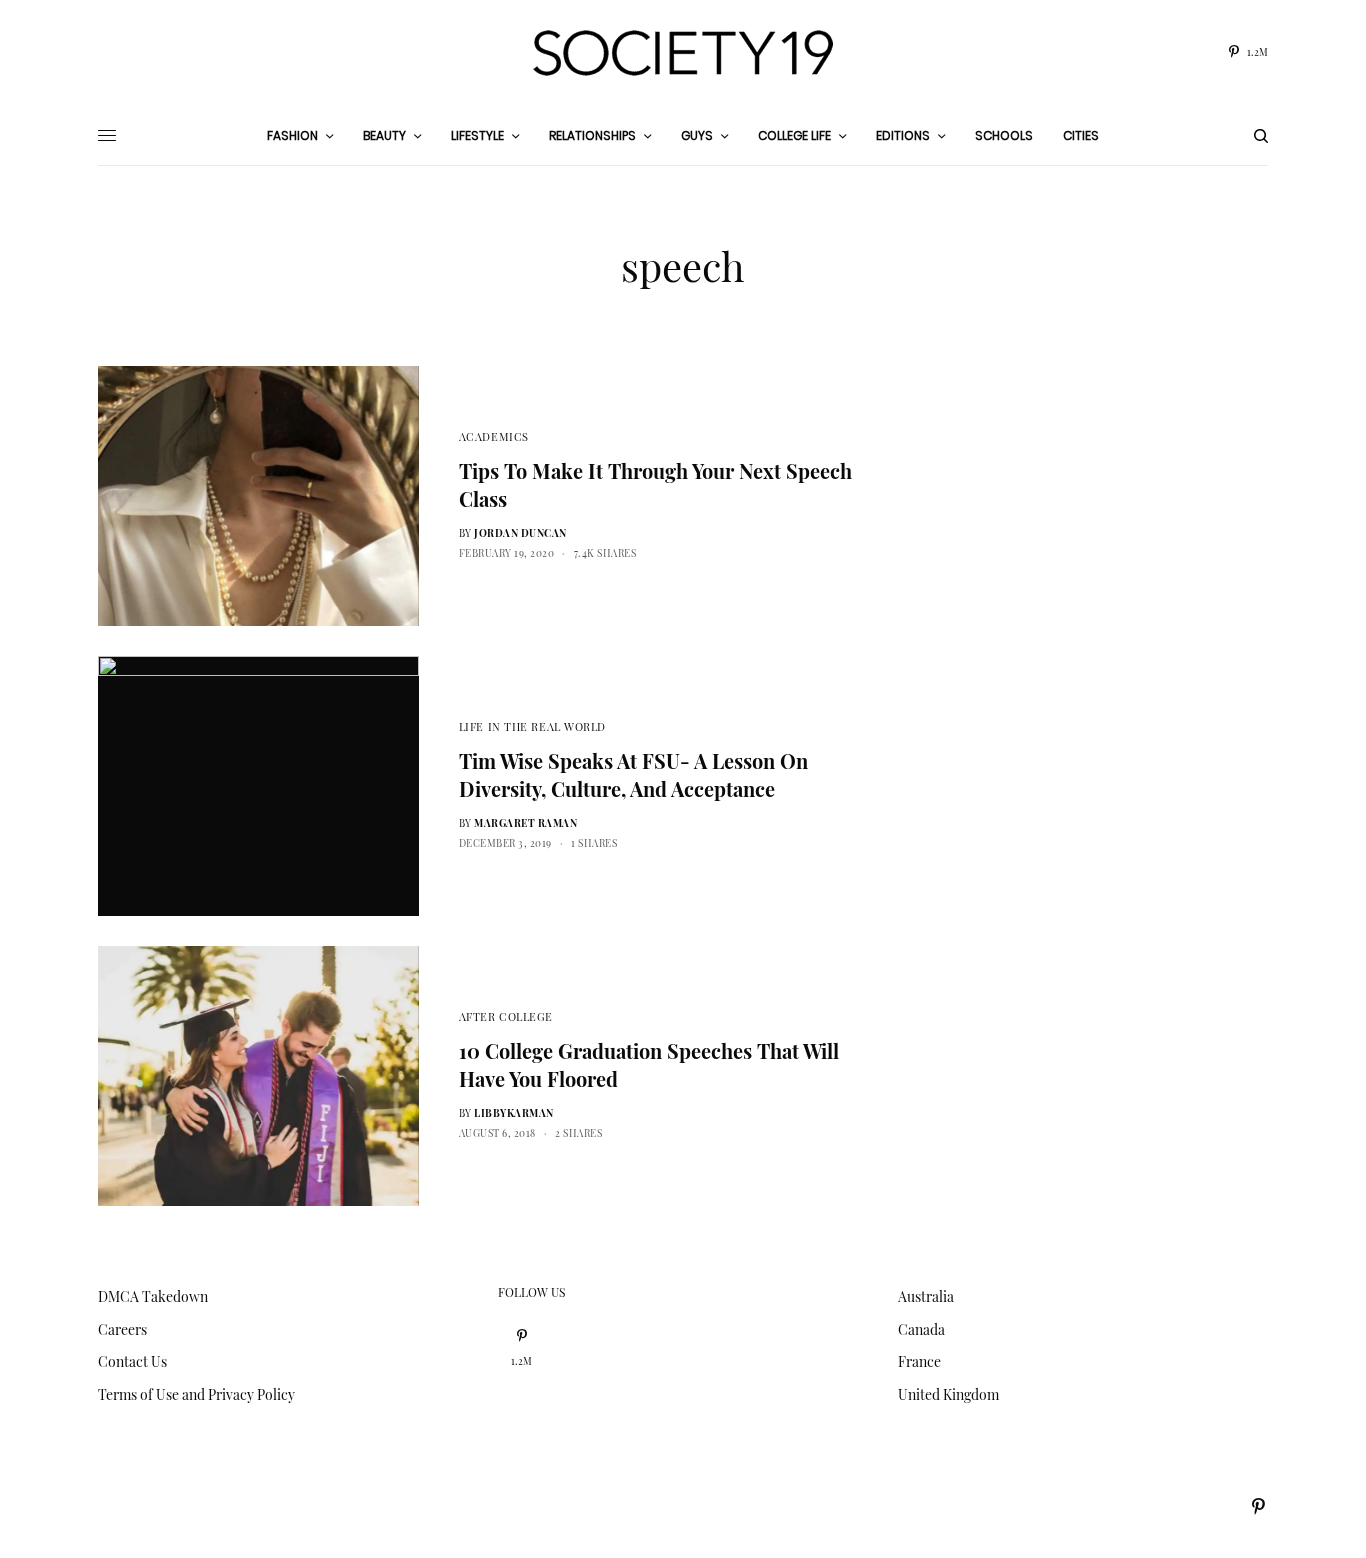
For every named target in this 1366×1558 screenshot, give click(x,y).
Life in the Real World (532, 726)
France (919, 1361)
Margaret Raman (525, 823)
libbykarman (514, 1113)
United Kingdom (948, 1394)
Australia (926, 1296)
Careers (122, 1329)
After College (506, 1016)
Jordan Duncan (520, 533)
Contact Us (132, 1361)
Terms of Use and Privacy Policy (196, 1394)
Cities (1081, 135)
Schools (1004, 135)
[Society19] (683, 53)
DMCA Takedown (153, 1296)
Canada (921, 1329)
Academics (494, 436)
